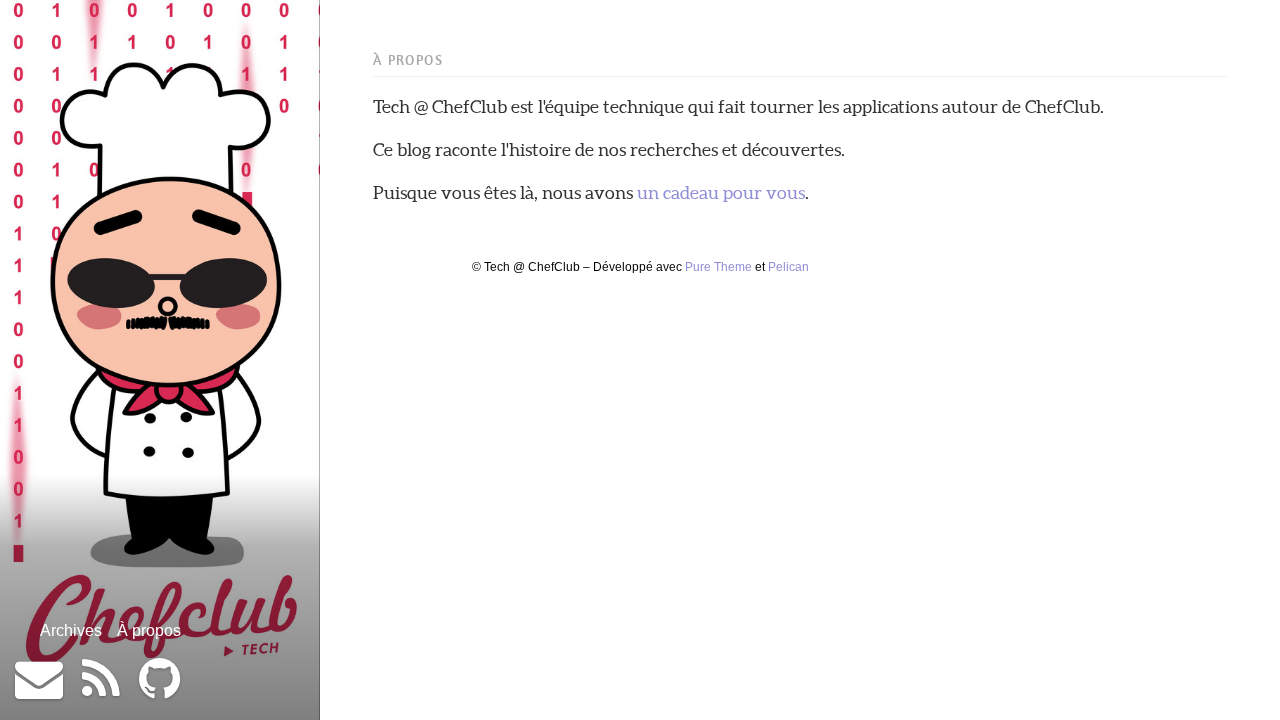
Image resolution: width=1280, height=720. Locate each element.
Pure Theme (718, 267)
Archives (71, 630)
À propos (149, 630)
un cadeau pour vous (721, 193)
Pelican (788, 267)
